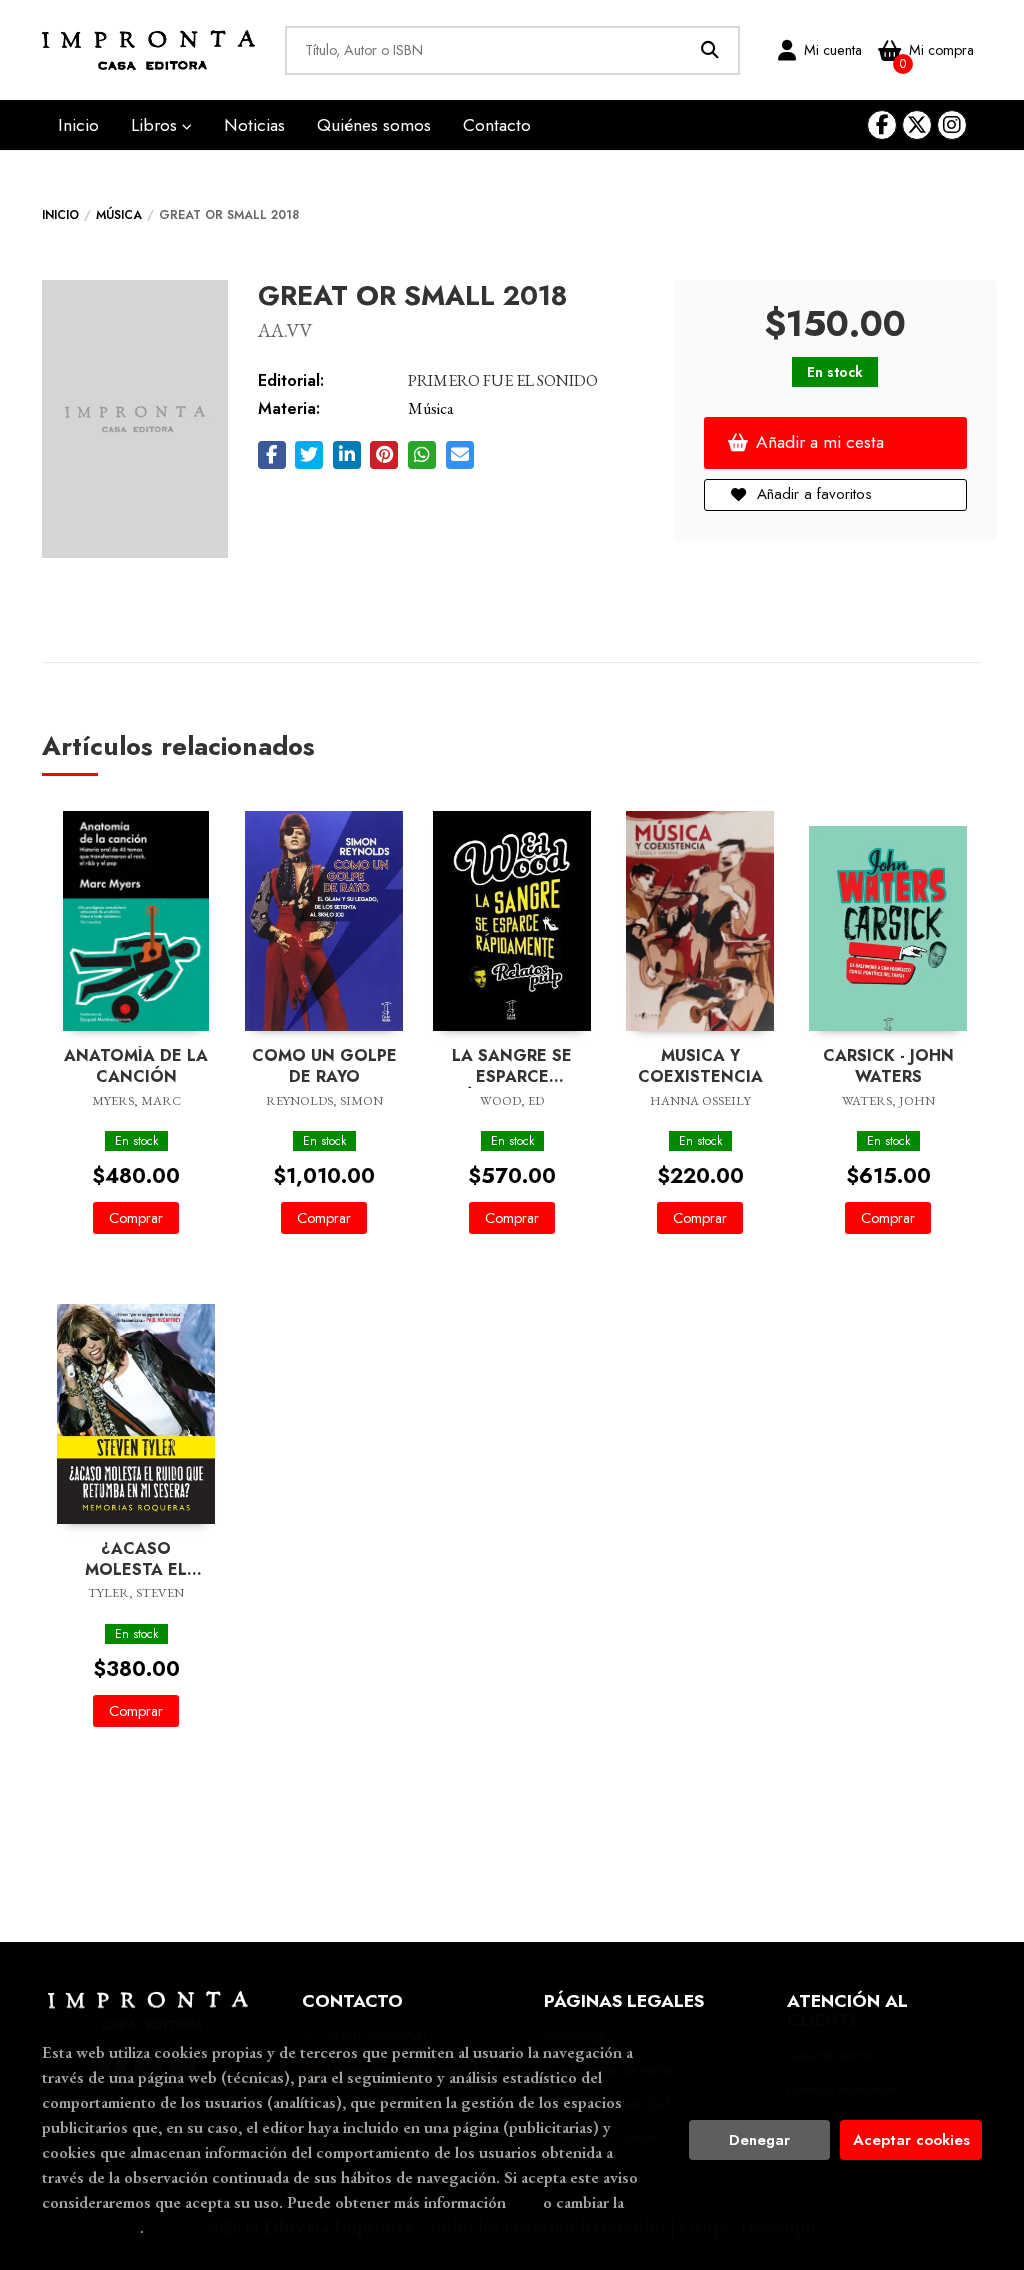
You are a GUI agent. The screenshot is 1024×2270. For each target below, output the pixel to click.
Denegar (759, 2140)
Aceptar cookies (911, 2140)
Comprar (136, 1218)
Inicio (60, 215)
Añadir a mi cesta (820, 442)
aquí (524, 2202)
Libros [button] (156, 125)
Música (119, 215)
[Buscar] (710, 50)
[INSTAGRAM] (952, 125)
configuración (91, 2227)
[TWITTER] (917, 125)
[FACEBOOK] (882, 125)
